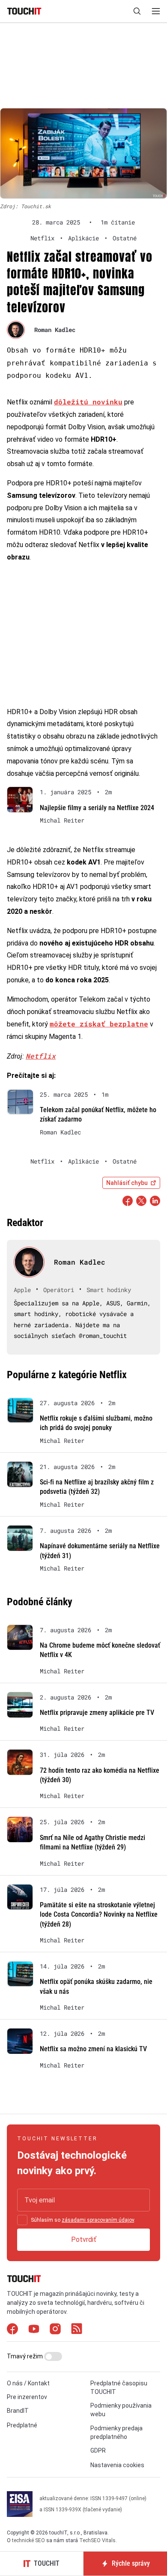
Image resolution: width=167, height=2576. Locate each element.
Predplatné (22, 2425)
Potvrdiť (84, 2239)
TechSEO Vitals (97, 2540)
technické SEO (28, 2540)
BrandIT (18, 2411)
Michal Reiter (62, 820)
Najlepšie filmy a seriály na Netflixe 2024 (97, 808)
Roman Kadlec (55, 330)
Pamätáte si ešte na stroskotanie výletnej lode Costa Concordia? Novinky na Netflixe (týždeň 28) (99, 1915)
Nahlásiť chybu (127, 1183)
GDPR (98, 2450)
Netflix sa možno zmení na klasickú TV (93, 2049)
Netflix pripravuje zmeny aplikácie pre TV (97, 1713)
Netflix (41, 1056)
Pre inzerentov (27, 2397)
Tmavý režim (25, 2356)
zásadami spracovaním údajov (98, 2220)
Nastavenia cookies (117, 2465)
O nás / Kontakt (28, 2383)
